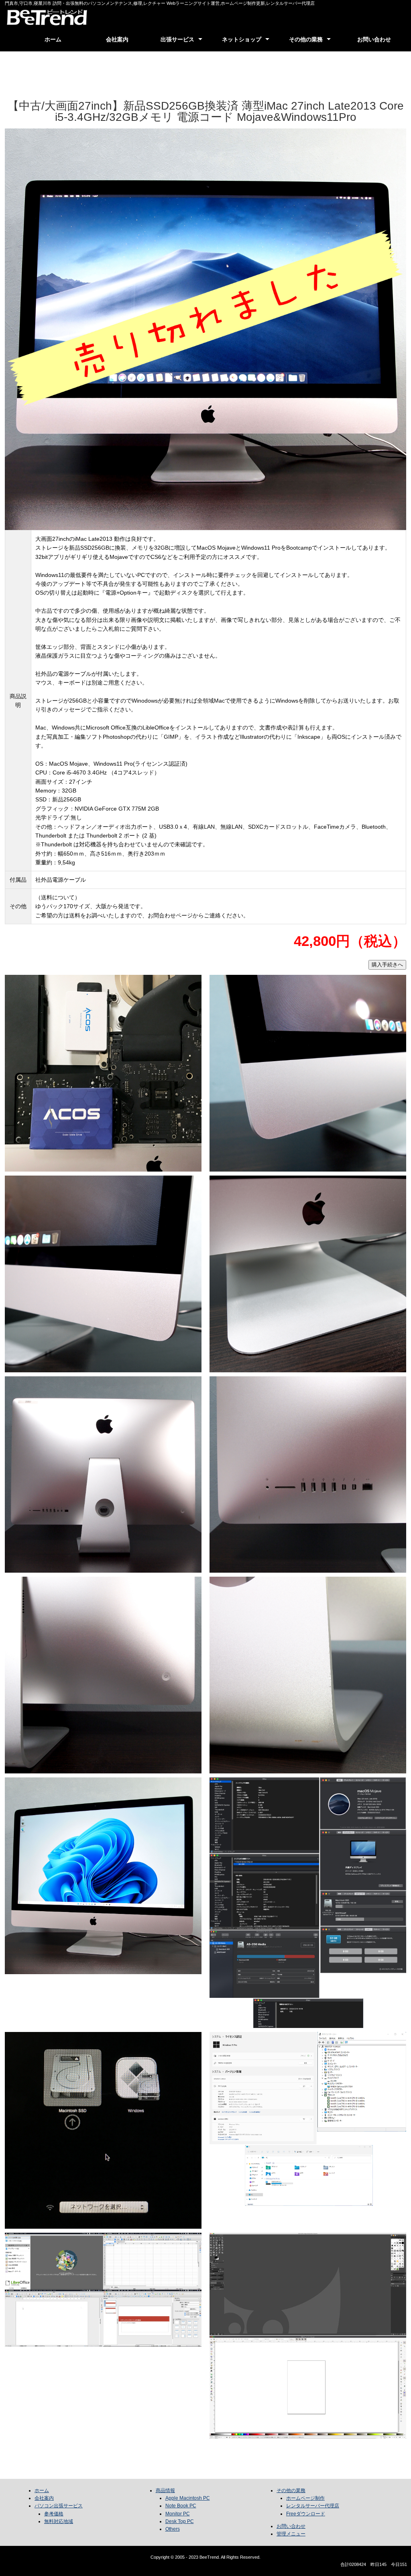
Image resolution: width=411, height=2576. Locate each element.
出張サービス (177, 39)
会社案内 (117, 39)
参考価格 (54, 2514)
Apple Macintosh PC (188, 2498)
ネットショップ (242, 39)
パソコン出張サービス (59, 2506)
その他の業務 (306, 39)
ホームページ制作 (305, 2498)
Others (173, 2529)
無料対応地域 (59, 2521)
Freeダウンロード (306, 2514)
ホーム (53, 39)
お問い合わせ (374, 39)
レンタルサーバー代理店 (313, 2506)
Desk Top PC (180, 2521)
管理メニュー (291, 2534)
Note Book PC (181, 2506)
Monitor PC (178, 2514)
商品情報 (165, 2490)
